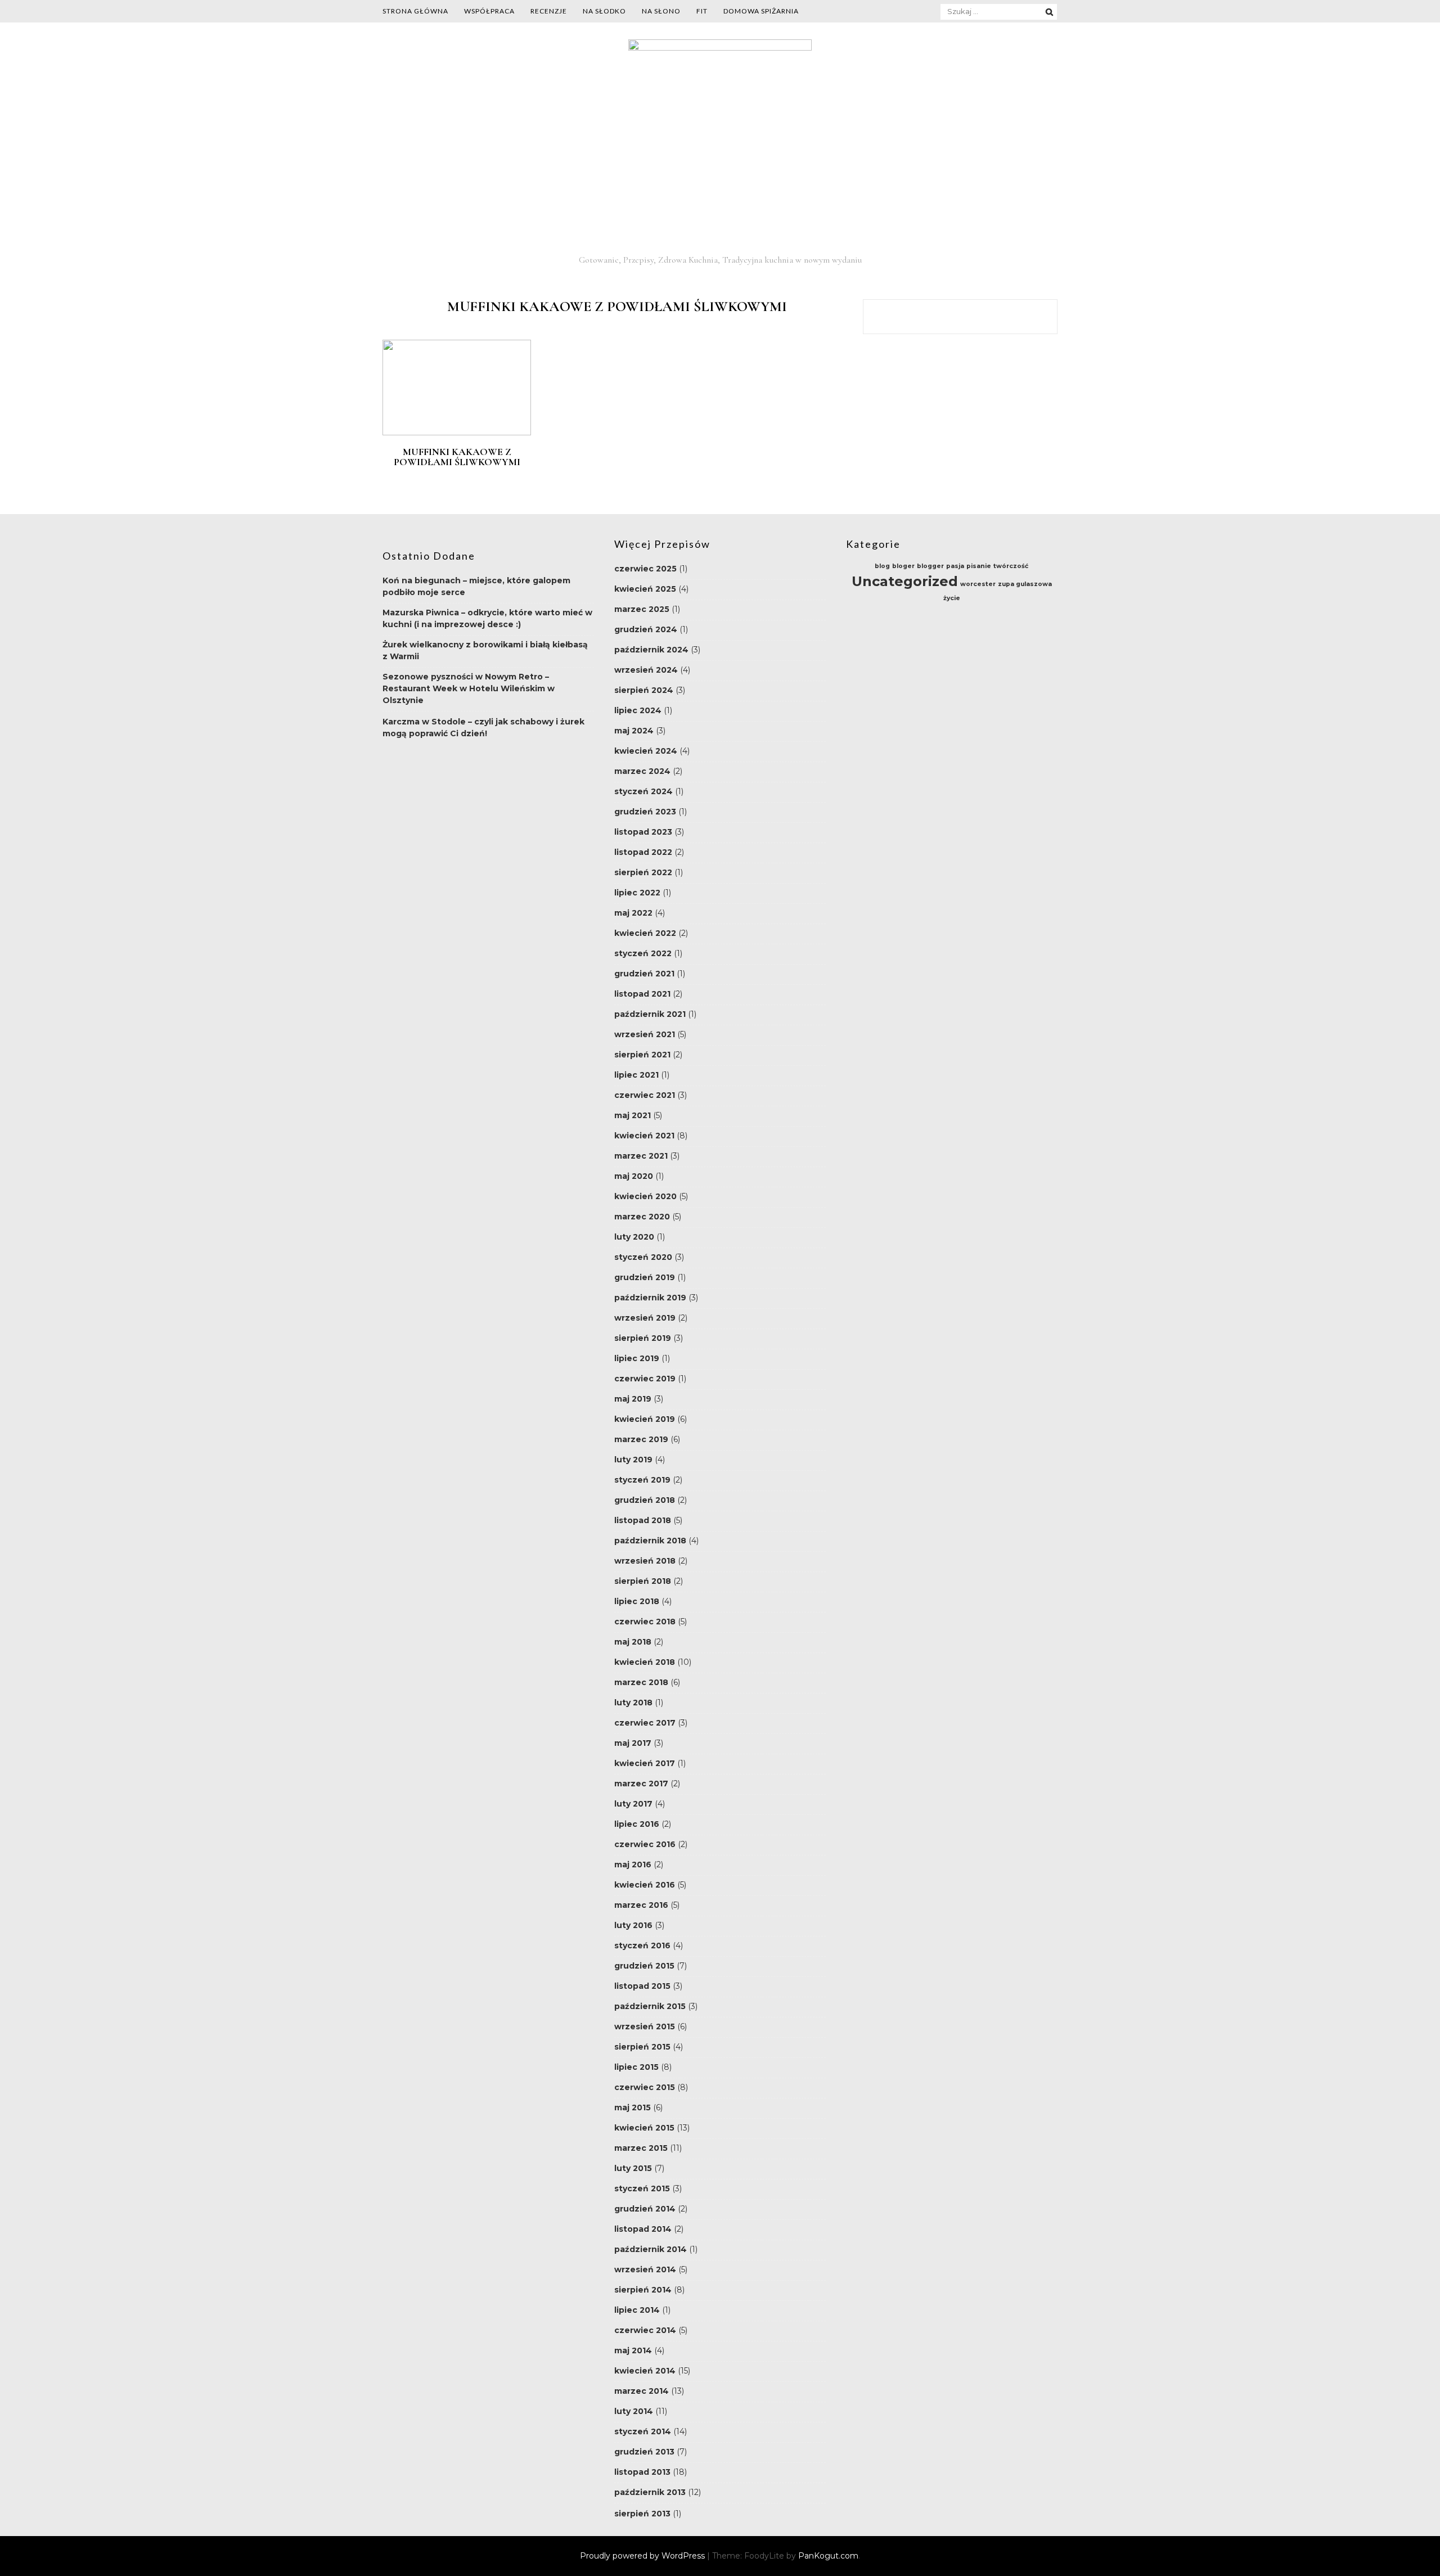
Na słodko (604, 11)
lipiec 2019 (637, 1358)
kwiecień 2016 (645, 1885)
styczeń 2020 (643, 1257)
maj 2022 (633, 913)
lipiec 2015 (636, 2067)
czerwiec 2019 (645, 1379)
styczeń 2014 (643, 2431)
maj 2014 (633, 2350)
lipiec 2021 (636, 1075)
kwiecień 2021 (644, 1136)
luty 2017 (633, 1804)
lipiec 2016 (637, 1824)
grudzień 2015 (644, 1966)
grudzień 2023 (645, 812)
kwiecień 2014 (645, 2371)
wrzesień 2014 (645, 2269)
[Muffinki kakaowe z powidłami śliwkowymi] (457, 433)
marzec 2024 (642, 771)
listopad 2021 (642, 994)
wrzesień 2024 (646, 670)
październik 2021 (650, 1014)
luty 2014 (634, 2411)
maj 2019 (633, 1399)
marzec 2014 (642, 2391)
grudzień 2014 (645, 2209)
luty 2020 (634, 1237)
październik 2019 (650, 1298)
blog (882, 566)
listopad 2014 (643, 2229)
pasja (955, 566)
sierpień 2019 (643, 1338)
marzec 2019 (641, 1439)
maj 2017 (633, 1743)
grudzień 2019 (645, 1277)
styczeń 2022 (643, 953)
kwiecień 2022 (645, 933)
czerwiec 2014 (645, 2330)
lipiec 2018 (637, 1601)
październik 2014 (651, 2249)
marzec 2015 (641, 2148)
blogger (930, 566)
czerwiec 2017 (645, 1723)
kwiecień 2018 (645, 1662)
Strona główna (415, 11)
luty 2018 (633, 1703)
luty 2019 (633, 1460)
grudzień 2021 (644, 974)
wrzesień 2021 (645, 1034)
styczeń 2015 (642, 2188)
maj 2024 (634, 731)
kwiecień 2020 (645, 1196)
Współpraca (489, 11)
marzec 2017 (641, 1784)
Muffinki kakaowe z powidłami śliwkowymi (457, 457)
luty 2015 (633, 2168)
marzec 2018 (641, 1682)
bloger (903, 566)
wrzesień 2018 (645, 1561)
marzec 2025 (642, 609)
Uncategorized (905, 581)
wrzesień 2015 (645, 2026)
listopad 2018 (643, 1520)
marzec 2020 (642, 1217)
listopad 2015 (642, 1986)
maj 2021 (633, 1115)
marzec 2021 (641, 1156)
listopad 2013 (642, 2472)
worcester (978, 584)
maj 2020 (634, 1176)
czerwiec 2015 (645, 2087)
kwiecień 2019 (645, 1419)
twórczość (1011, 566)
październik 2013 (650, 2492)
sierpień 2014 (643, 2290)
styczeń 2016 (642, 1945)
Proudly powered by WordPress (643, 2556)
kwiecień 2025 (645, 589)
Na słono (661, 11)
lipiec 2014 (637, 2310)
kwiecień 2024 (646, 751)
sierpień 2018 (643, 1581)
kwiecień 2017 (645, 1763)
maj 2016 (633, 1865)
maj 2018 (633, 1642)
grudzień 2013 (644, 2452)
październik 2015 (650, 2006)
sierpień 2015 (642, 2047)
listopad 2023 (643, 832)
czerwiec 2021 (645, 1095)
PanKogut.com (828, 2556)
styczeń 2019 (642, 1480)
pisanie (979, 566)
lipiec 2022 (637, 893)
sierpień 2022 (643, 872)
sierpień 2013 (642, 2514)
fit (702, 11)
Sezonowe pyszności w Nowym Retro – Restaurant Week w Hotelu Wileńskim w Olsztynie (469, 688)
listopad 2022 (643, 852)
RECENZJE (549, 11)
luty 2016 (633, 1925)
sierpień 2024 (644, 690)
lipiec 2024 (638, 710)
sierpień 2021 (642, 1055)
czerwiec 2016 (645, 1844)
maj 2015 (633, 2107)
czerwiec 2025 (645, 569)
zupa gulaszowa (1025, 584)
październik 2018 (650, 1541)
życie (952, 598)
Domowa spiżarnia (761, 11)
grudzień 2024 (646, 629)
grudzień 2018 (645, 1500)
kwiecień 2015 (644, 2128)
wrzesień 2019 (645, 1318)
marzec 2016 (641, 1905)
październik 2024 (651, 650)
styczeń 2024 (643, 791)
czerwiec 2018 (645, 1622)
